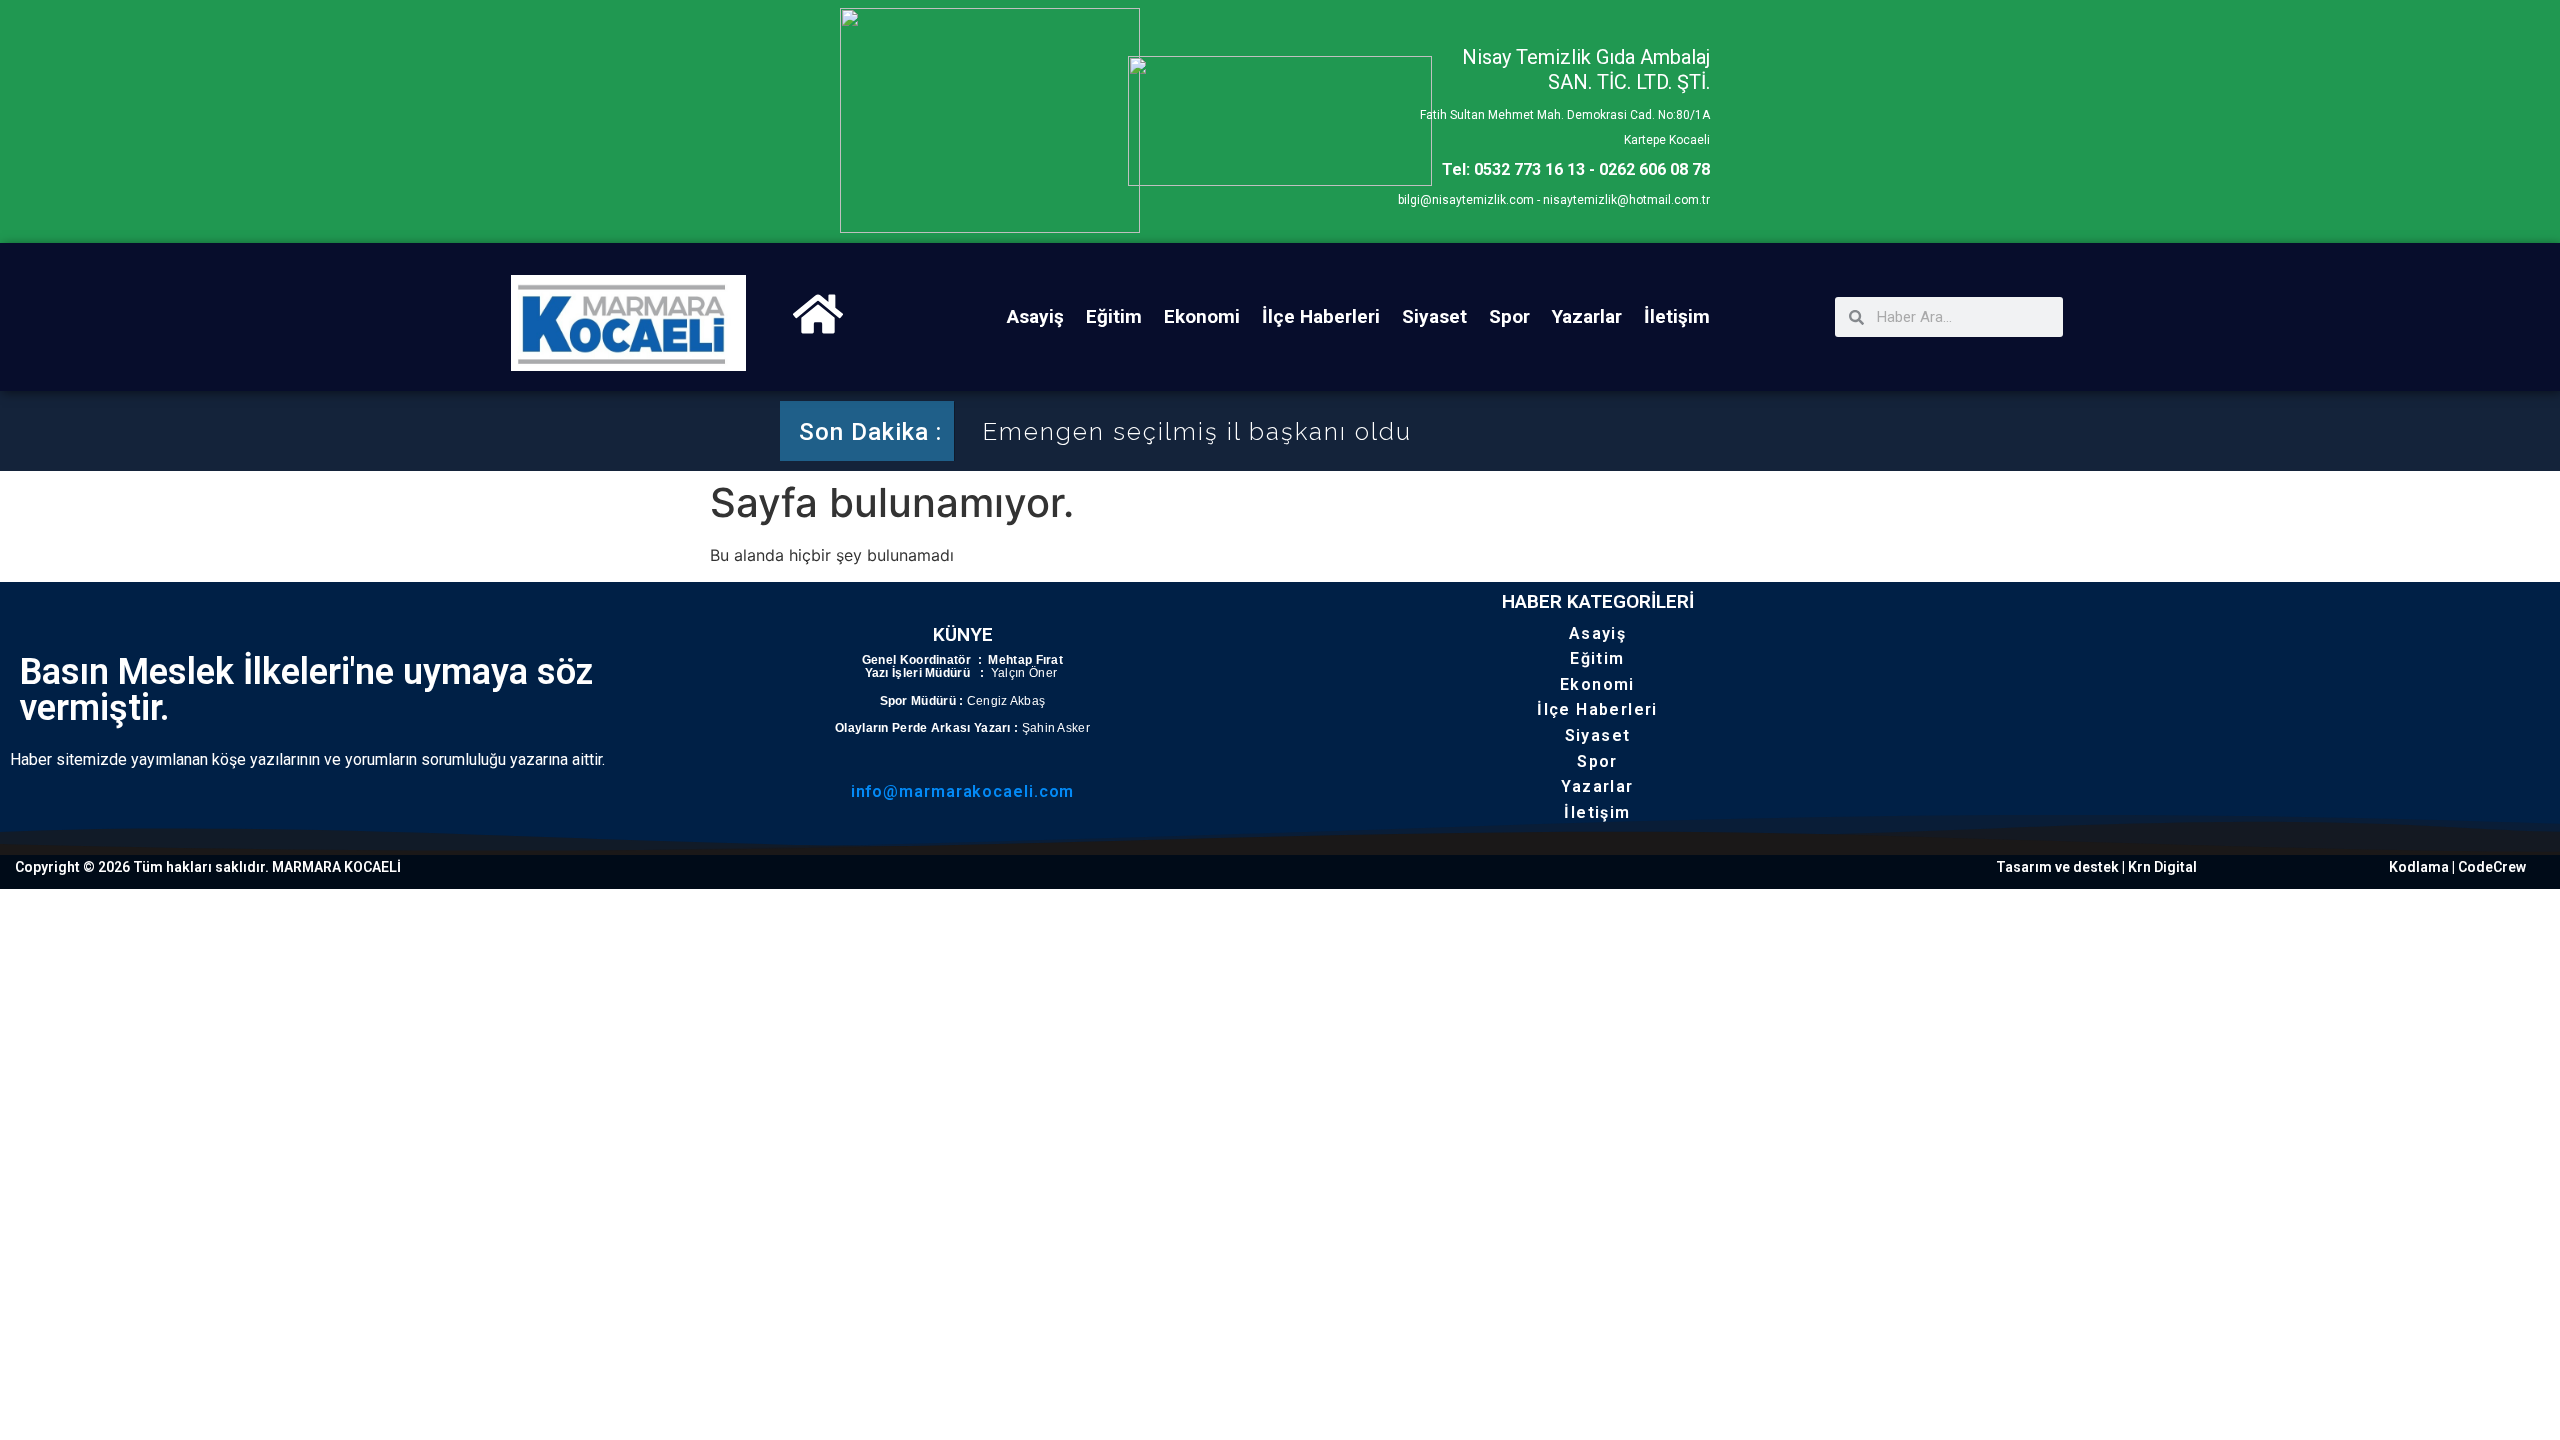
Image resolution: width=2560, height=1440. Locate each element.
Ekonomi (1202, 316)
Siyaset (1434, 316)
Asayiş (1035, 316)
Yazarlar (1587, 316)
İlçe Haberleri (1321, 316)
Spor (1509, 316)
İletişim (1677, 316)
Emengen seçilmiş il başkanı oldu (1197, 431)
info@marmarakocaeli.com (963, 791)
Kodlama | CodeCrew (2457, 867)
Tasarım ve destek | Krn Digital (2096, 867)
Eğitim (1114, 316)
